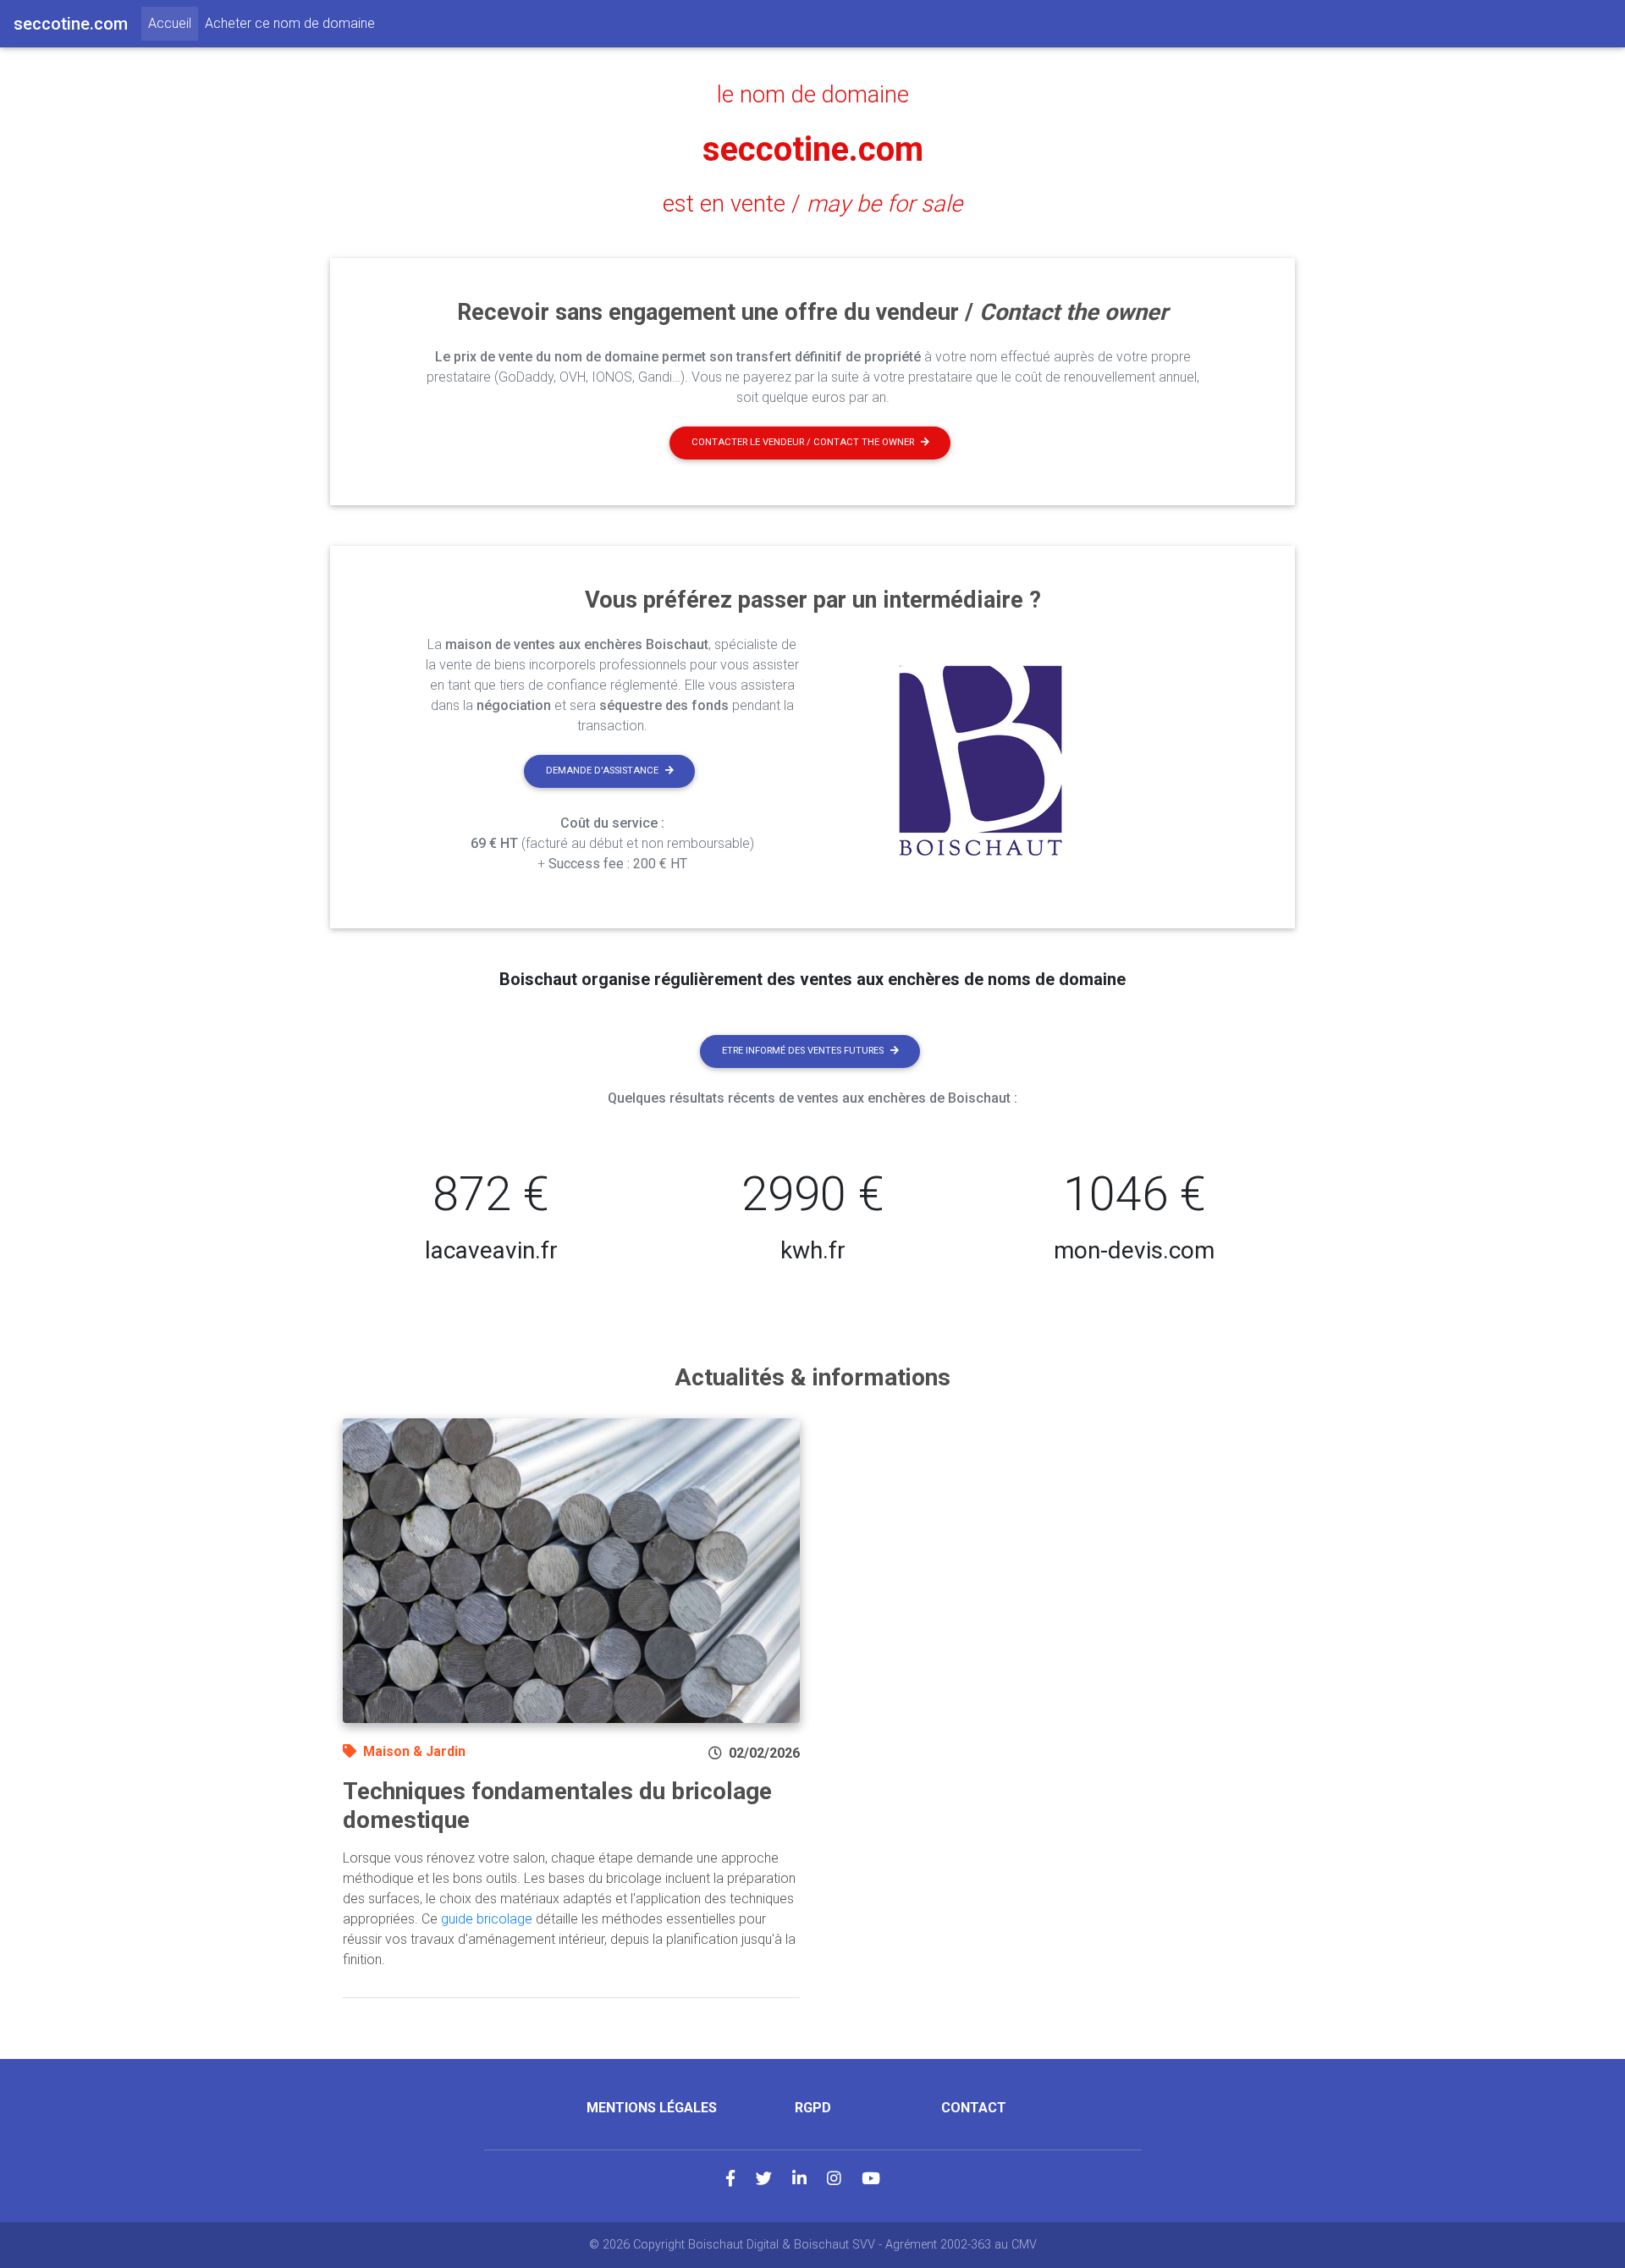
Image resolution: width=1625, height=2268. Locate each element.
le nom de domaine (813, 95)
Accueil (173, 23)
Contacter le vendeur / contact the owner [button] (803, 442)
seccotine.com (813, 149)
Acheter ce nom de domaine (290, 23)
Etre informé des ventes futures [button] (803, 1051)
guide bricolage (487, 1919)
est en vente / (812, 204)
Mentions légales (652, 2108)
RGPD (813, 2108)
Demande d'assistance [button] (602, 771)
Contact (974, 2108)
